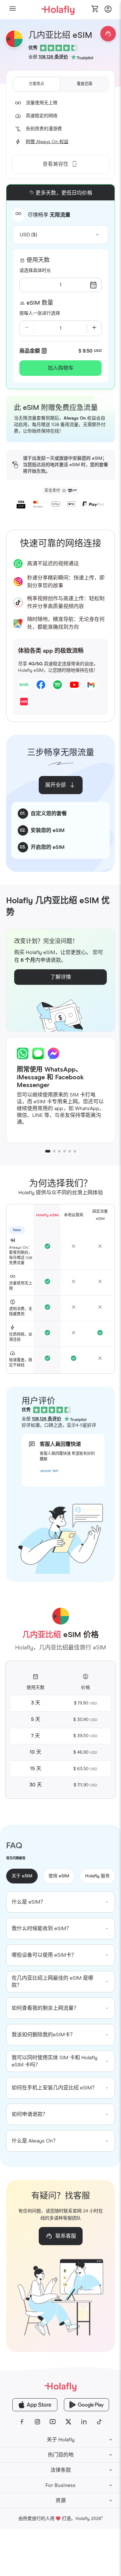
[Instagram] (37, 2422)
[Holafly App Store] (35, 2405)
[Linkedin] (84, 2422)
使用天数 (38, 260)
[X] (68, 2422)
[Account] (108, 11)
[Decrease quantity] (27, 328)
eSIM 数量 (40, 303)
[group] (61, 1902)
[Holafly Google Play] (86, 2405)
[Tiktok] (99, 2422)
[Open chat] (108, 34)
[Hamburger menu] (13, 10)
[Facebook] (22, 2422)
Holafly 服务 (97, 1876)
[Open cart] (95, 9)
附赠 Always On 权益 (47, 142)
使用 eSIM (59, 1876)
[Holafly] (60, 2386)
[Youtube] (53, 2422)
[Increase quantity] (94, 328)
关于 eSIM (22, 1876)
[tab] (36, 84)
